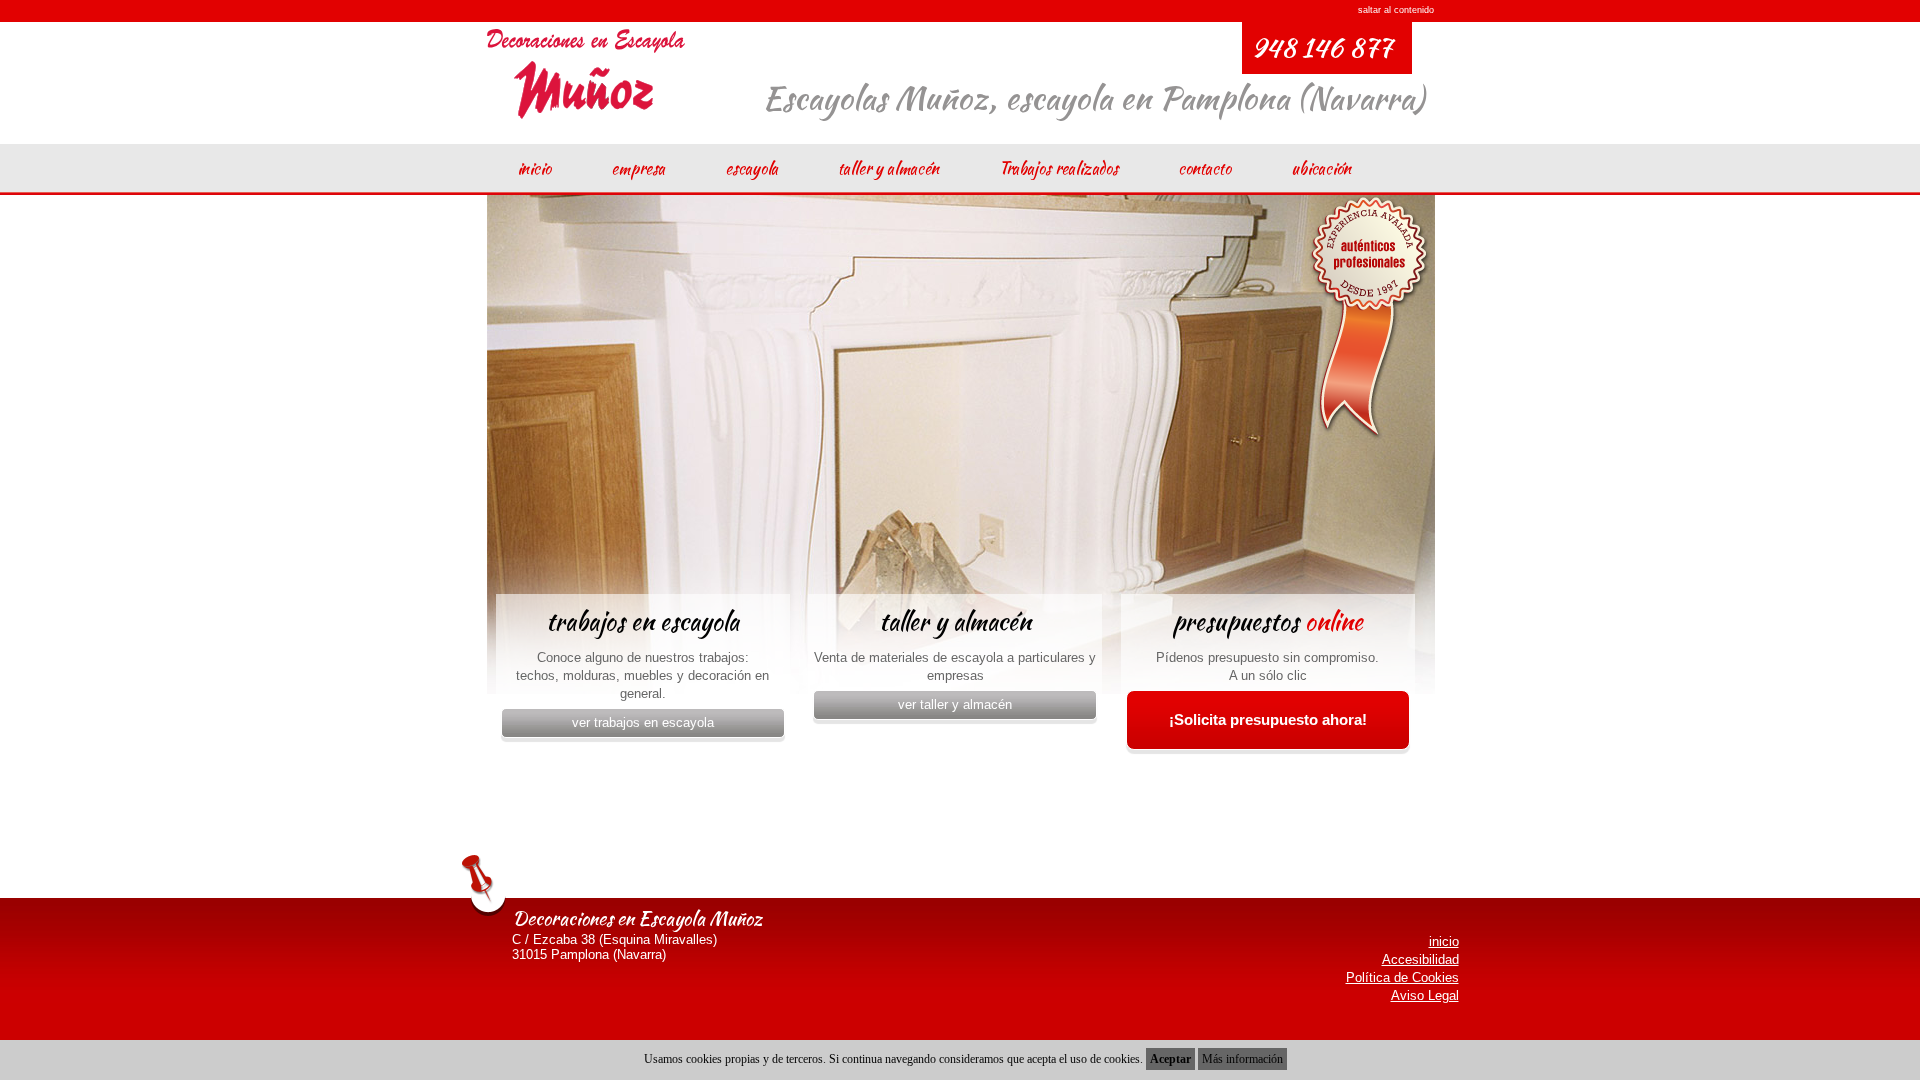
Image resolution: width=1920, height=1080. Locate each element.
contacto (1204, 168)
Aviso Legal (1425, 995)
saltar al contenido (1396, 10)
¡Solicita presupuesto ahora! (1268, 719)
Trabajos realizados (1058, 168)
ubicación (1321, 168)
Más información (1242, 1059)
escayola (751, 168)
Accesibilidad (1420, 959)
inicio (534, 168)
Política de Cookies (1402, 977)
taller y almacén (888, 168)
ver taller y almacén (955, 704)
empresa (638, 168)
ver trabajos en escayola (643, 722)
